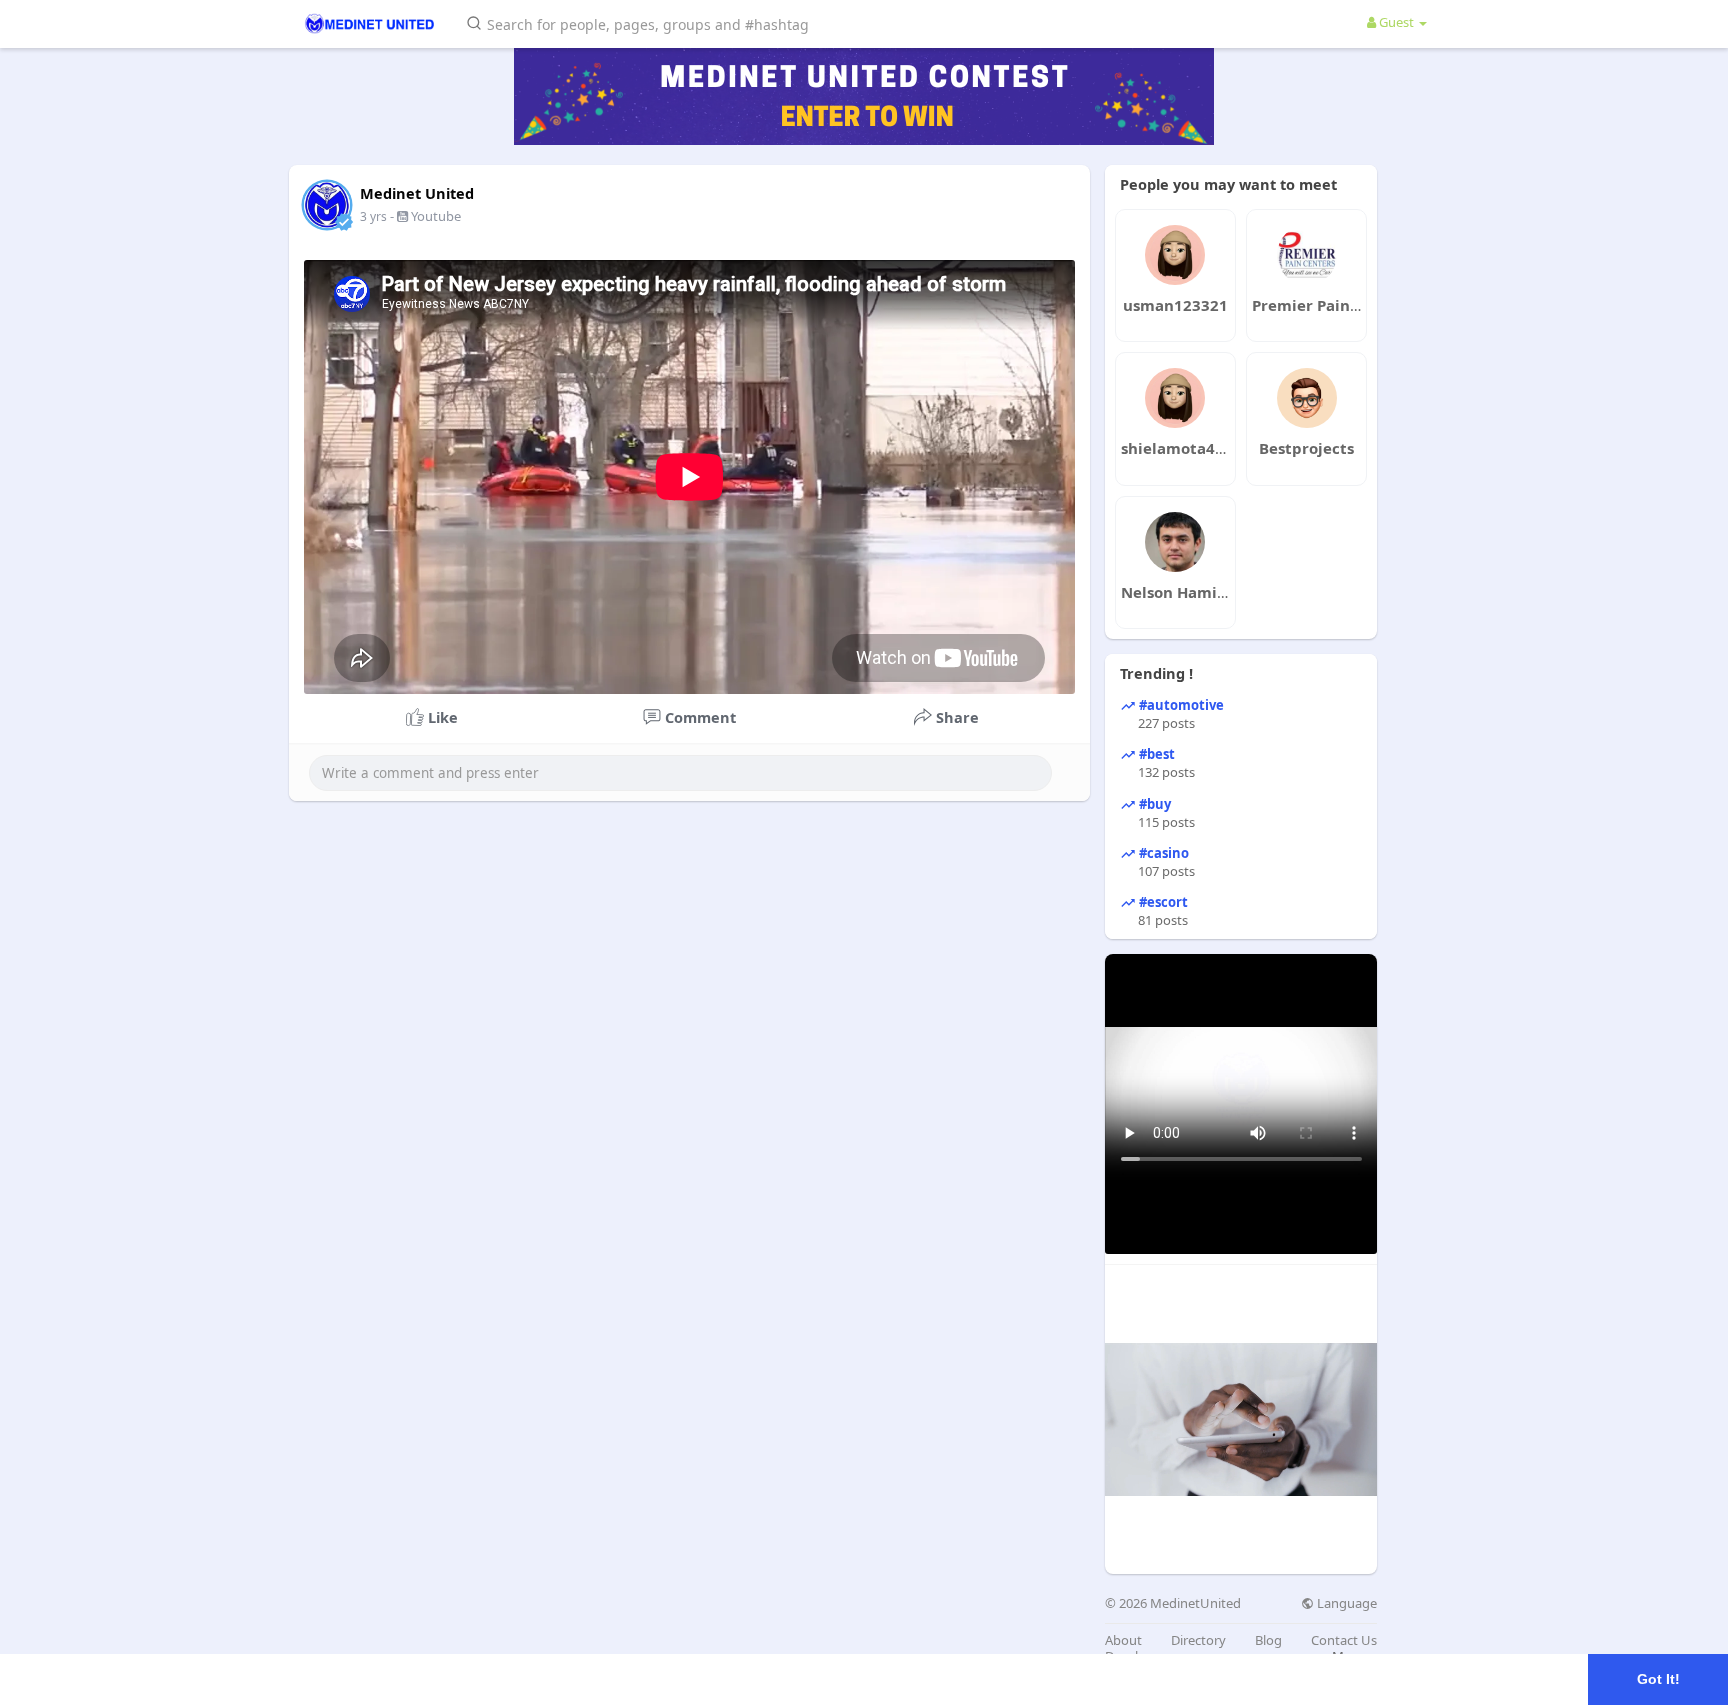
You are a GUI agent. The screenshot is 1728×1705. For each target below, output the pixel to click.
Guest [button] (1396, 22)
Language (1345, 1603)
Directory (1198, 1640)
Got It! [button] (1658, 1679)
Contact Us (1344, 1640)
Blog (1268, 1640)
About (1123, 1640)
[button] (641, 22)
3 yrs (373, 216)
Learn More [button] (631, 1678)
